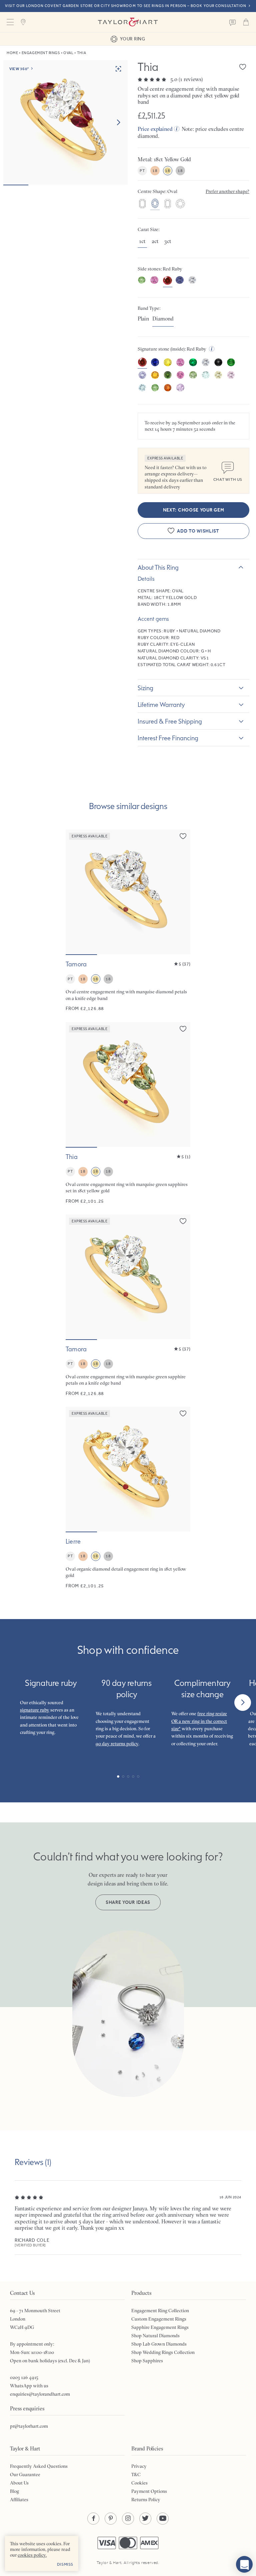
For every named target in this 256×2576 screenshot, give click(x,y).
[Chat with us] (244, 2564)
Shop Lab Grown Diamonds (159, 2344)
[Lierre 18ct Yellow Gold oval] (128, 1498)
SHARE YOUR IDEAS (128, 1902)
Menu (10, 22)
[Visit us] (23, 22)
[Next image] (118, 123)
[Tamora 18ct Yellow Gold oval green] (128, 1306)
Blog (14, 2491)
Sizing (145, 688)
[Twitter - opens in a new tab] (145, 2519)
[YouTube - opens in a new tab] (163, 2519)
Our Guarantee (25, 2474)
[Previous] (13, 1703)
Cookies (139, 2483)
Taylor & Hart (128, 22)
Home (12, 53)
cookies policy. (32, 2555)
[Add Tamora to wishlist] (183, 836)
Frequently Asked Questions (39, 2466)
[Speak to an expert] (233, 22)
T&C (136, 2474)
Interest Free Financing (168, 738)
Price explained (155, 129)
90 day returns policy (117, 1744)
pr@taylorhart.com (29, 2426)
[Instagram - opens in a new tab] (128, 2519)
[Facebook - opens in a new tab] (93, 2519)
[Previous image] (75, 892)
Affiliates (19, 2500)
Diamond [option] (163, 319)
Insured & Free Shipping (170, 721)
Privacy (139, 2466)
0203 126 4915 (24, 2377)
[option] (142, 204)
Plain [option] (143, 319)
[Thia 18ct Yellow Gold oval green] (128, 1113)
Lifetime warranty (161, 705)
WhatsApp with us (29, 2386)
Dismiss (65, 2564)
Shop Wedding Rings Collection (163, 2352)
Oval (68, 53)
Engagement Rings (41, 53)
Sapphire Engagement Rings (160, 2327)
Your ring (132, 39)
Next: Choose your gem (194, 510)
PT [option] (142, 171)
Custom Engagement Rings (159, 2319)
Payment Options (149, 2491)
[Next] (243, 1703)
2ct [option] (155, 241)
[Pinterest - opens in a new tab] (111, 2519)
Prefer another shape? (227, 191)
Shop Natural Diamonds (155, 2336)
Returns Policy (146, 2500)
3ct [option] (168, 241)
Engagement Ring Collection (160, 2311)
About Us (19, 2483)
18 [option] (155, 171)
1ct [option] (142, 241)
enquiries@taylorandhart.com (40, 2394)
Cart (246, 22)
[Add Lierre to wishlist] (183, 1413)
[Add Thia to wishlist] (243, 67)
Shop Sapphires (147, 2361)
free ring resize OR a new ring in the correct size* (199, 1721)
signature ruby (35, 1710)
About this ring (158, 567)
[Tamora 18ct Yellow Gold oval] (128, 921)
